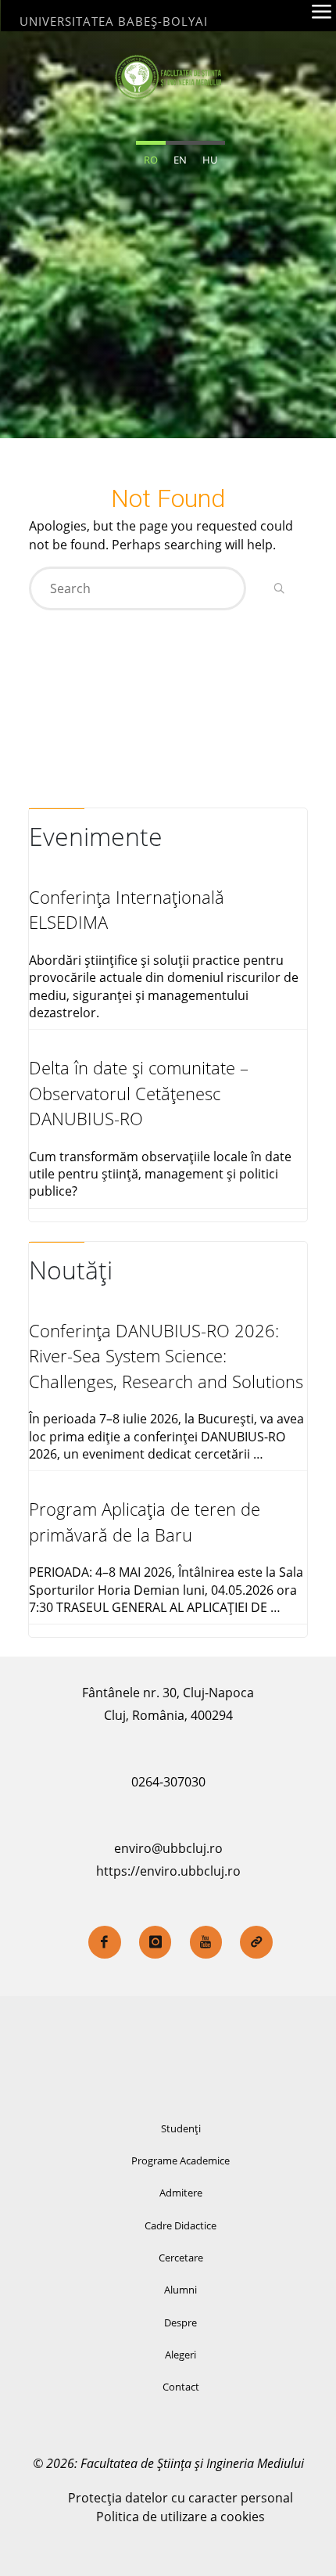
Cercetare (181, 2258)
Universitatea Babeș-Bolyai (114, 21)
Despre (181, 2322)
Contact (181, 2387)
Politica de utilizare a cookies (181, 2517)
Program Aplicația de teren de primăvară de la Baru (145, 1522)
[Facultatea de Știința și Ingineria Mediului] (168, 76)
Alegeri (181, 2355)
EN (180, 160)
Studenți (181, 2128)
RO (151, 160)
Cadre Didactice (181, 2225)
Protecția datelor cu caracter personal (181, 2498)
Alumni (181, 2290)
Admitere (181, 2193)
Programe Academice (181, 2160)
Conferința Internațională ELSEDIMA (127, 910)
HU (210, 160)
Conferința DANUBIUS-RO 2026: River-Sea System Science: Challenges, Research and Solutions (166, 1356)
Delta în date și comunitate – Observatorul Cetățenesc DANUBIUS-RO (139, 1093)
